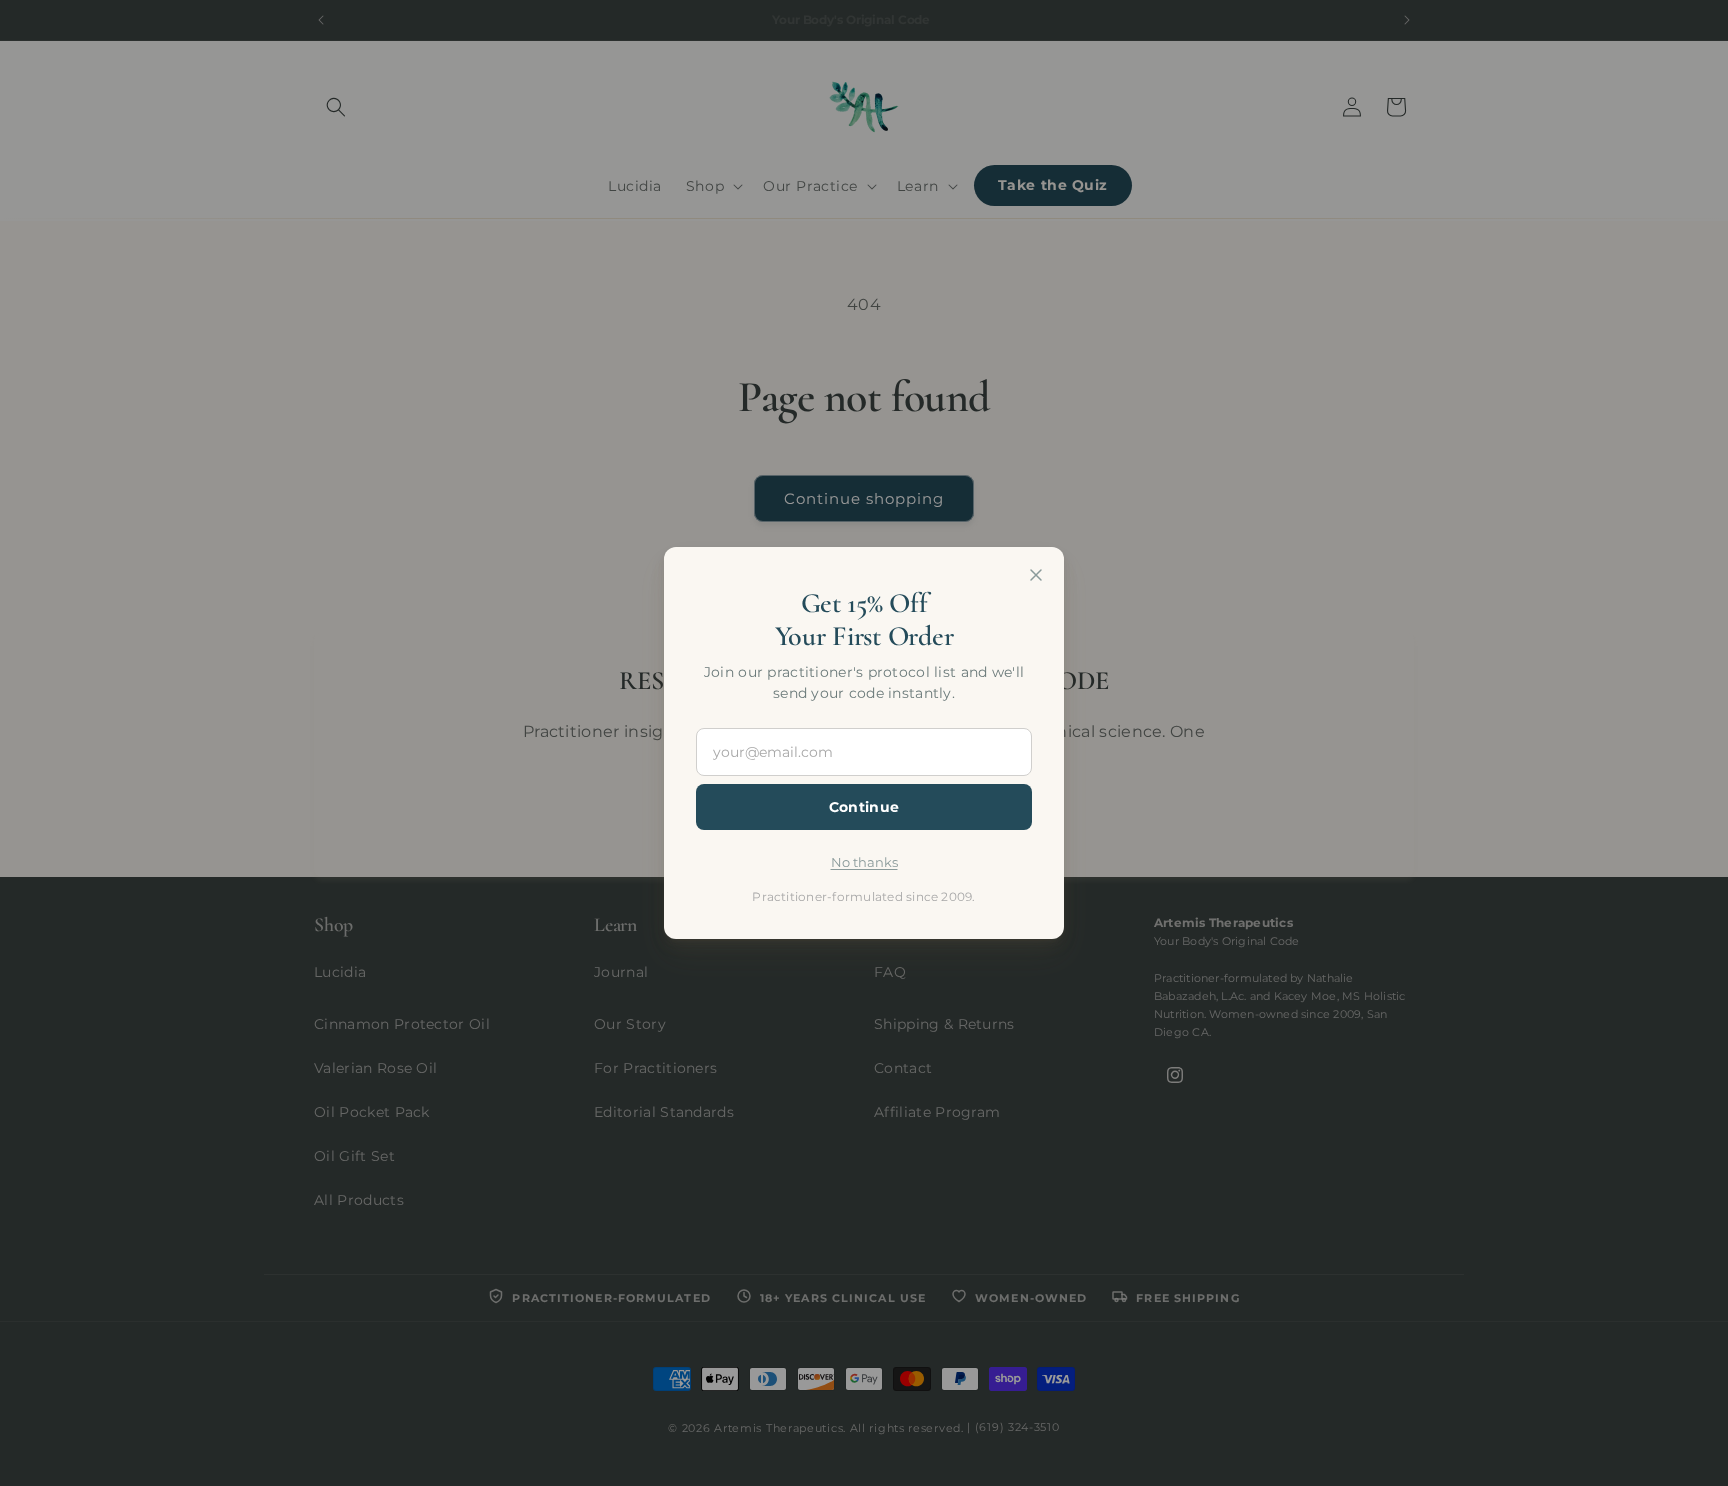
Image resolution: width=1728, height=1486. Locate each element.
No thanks (864, 862)
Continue (864, 807)
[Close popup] (1036, 575)
